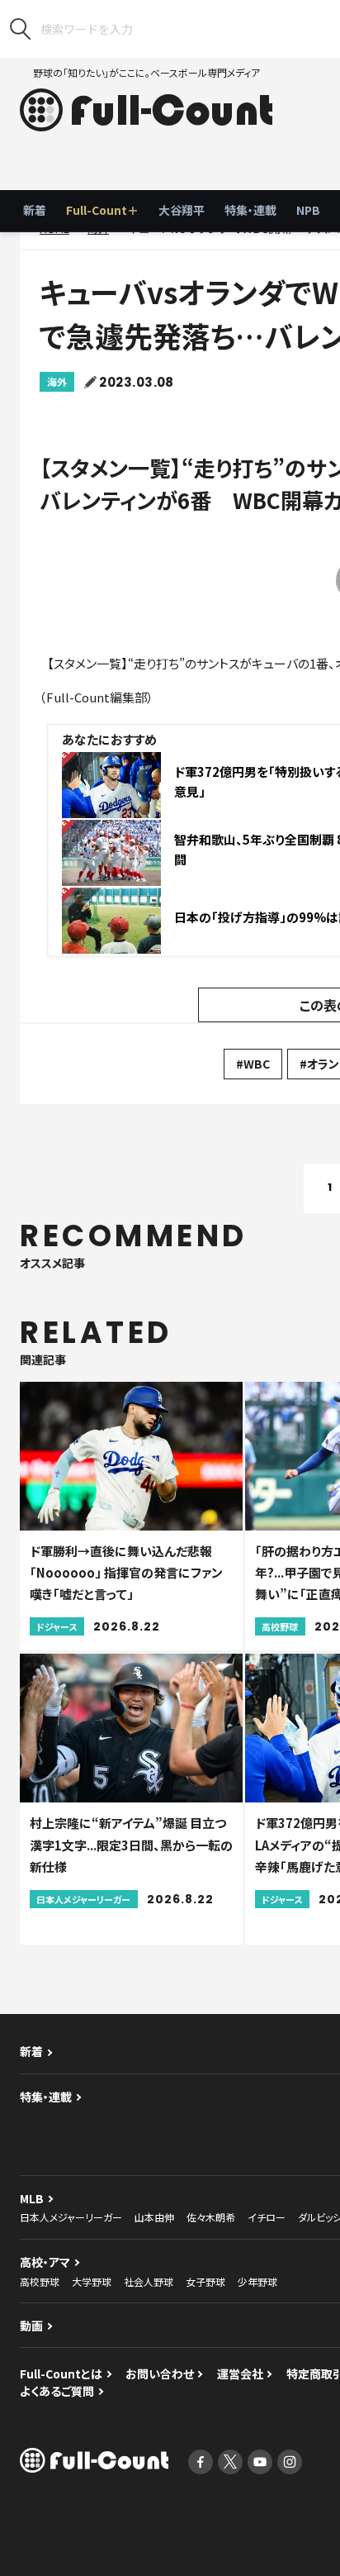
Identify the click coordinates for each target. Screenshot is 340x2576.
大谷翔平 (182, 210)
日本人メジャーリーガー (71, 2217)
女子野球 (205, 2281)
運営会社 (240, 2374)
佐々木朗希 (211, 2217)
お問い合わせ (160, 2374)
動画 (31, 2326)
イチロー (267, 2217)
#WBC (253, 1064)
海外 (57, 381)
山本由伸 (154, 2217)
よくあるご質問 (57, 2391)
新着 (35, 210)
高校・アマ (45, 2262)
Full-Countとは (61, 2374)
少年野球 (257, 2281)
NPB (308, 210)
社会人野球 (149, 2281)
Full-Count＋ (102, 210)
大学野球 (92, 2281)
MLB (32, 2198)
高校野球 (40, 2281)
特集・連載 (250, 210)
